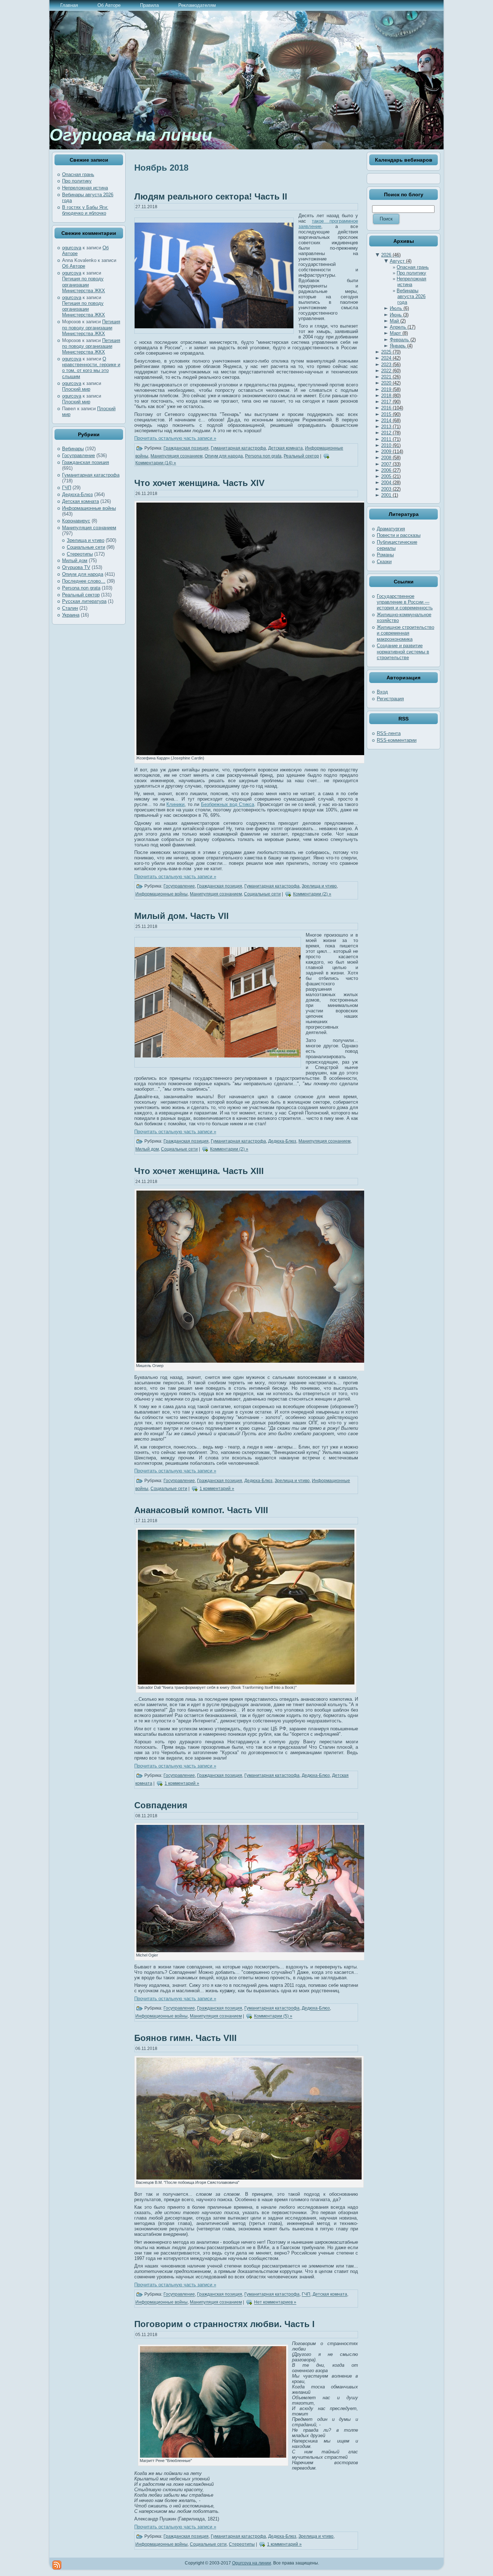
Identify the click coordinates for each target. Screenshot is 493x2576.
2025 (391, 352)
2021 (391, 377)
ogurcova (72, 248)
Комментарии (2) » (312, 894)
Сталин (70, 608)
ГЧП (67, 488)
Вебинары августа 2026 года (411, 297)
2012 (391, 433)
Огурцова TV (76, 567)
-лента (389, 733)
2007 (391, 464)
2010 (391, 445)
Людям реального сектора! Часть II (211, 196)
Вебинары (73, 449)
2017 (391, 402)
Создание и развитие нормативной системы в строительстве (403, 652)
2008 (391, 458)
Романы (385, 555)
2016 (392, 408)
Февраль (403, 340)
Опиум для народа (83, 574)
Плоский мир (76, 389)
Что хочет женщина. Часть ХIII (199, 1171)
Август (401, 261)
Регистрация (390, 699)
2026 (391, 255)
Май (398, 321)
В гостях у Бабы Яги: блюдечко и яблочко (85, 210)
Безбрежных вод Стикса (228, 804)
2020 (391, 383)
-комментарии (397, 740)
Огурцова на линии (131, 135)
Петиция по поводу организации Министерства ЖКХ (84, 285)
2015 (391, 414)
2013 (391, 427)
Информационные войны (89, 508)
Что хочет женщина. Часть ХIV (199, 483)
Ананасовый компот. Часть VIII (201, 1510)
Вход (382, 692)
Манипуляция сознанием (89, 528)
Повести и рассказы (399, 535)
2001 (390, 495)
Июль (399, 308)
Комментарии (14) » (156, 463)
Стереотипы (80, 554)
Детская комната (80, 501)
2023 (391, 365)
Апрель (403, 327)
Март (399, 333)
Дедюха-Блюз (77, 494)
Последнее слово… (84, 581)
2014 (391, 420)
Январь (401, 346)
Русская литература (84, 601)
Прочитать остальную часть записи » (175, 438)
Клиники (175, 804)
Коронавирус (76, 521)
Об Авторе (74, 266)
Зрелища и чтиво (86, 540)
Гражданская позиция (86, 462)
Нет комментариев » (275, 2303)
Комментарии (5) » (273, 2016)
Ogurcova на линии (252, 2563)
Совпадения (161, 1805)
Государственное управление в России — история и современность (405, 602)
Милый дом (75, 560)
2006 (391, 470)
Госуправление (78, 455)
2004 (391, 483)
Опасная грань (78, 174)
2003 (391, 489)
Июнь (399, 315)
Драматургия (391, 529)
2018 (391, 396)
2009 (392, 452)
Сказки (384, 562)
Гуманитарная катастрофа (91, 475)
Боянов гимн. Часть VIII (186, 2038)
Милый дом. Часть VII (182, 916)
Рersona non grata (81, 588)
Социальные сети (86, 547)
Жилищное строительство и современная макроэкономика (405, 633)
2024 (391, 358)
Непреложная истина (85, 188)
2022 (391, 371)
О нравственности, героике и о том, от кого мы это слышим (91, 368)
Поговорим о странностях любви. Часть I (224, 2324)
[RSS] (57, 2565)
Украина (71, 615)
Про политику (77, 181)
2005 (391, 476)
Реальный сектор (81, 595)
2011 (391, 439)
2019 (391, 389)
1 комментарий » (217, 1489)
